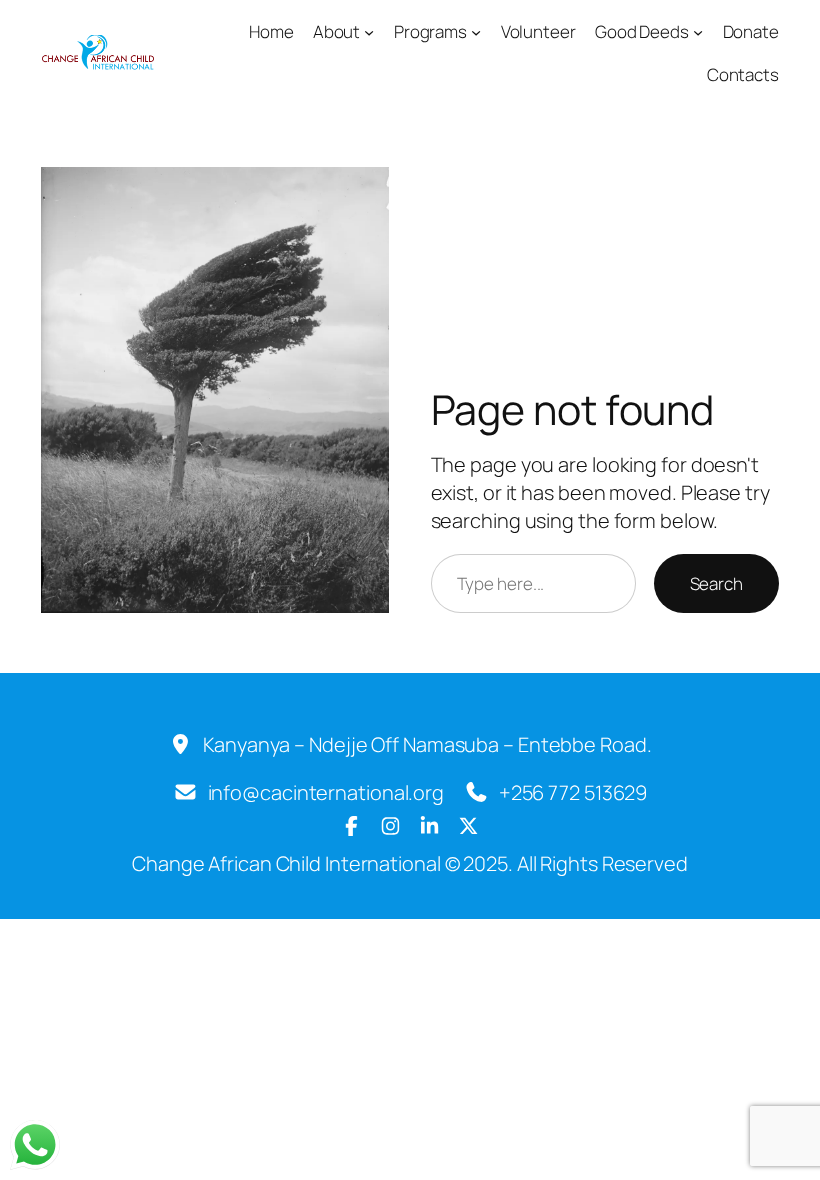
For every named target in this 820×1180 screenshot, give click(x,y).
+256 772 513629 (573, 792)
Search (716, 583)
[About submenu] (369, 32)
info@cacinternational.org (326, 792)
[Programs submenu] (476, 32)
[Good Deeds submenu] (698, 32)
